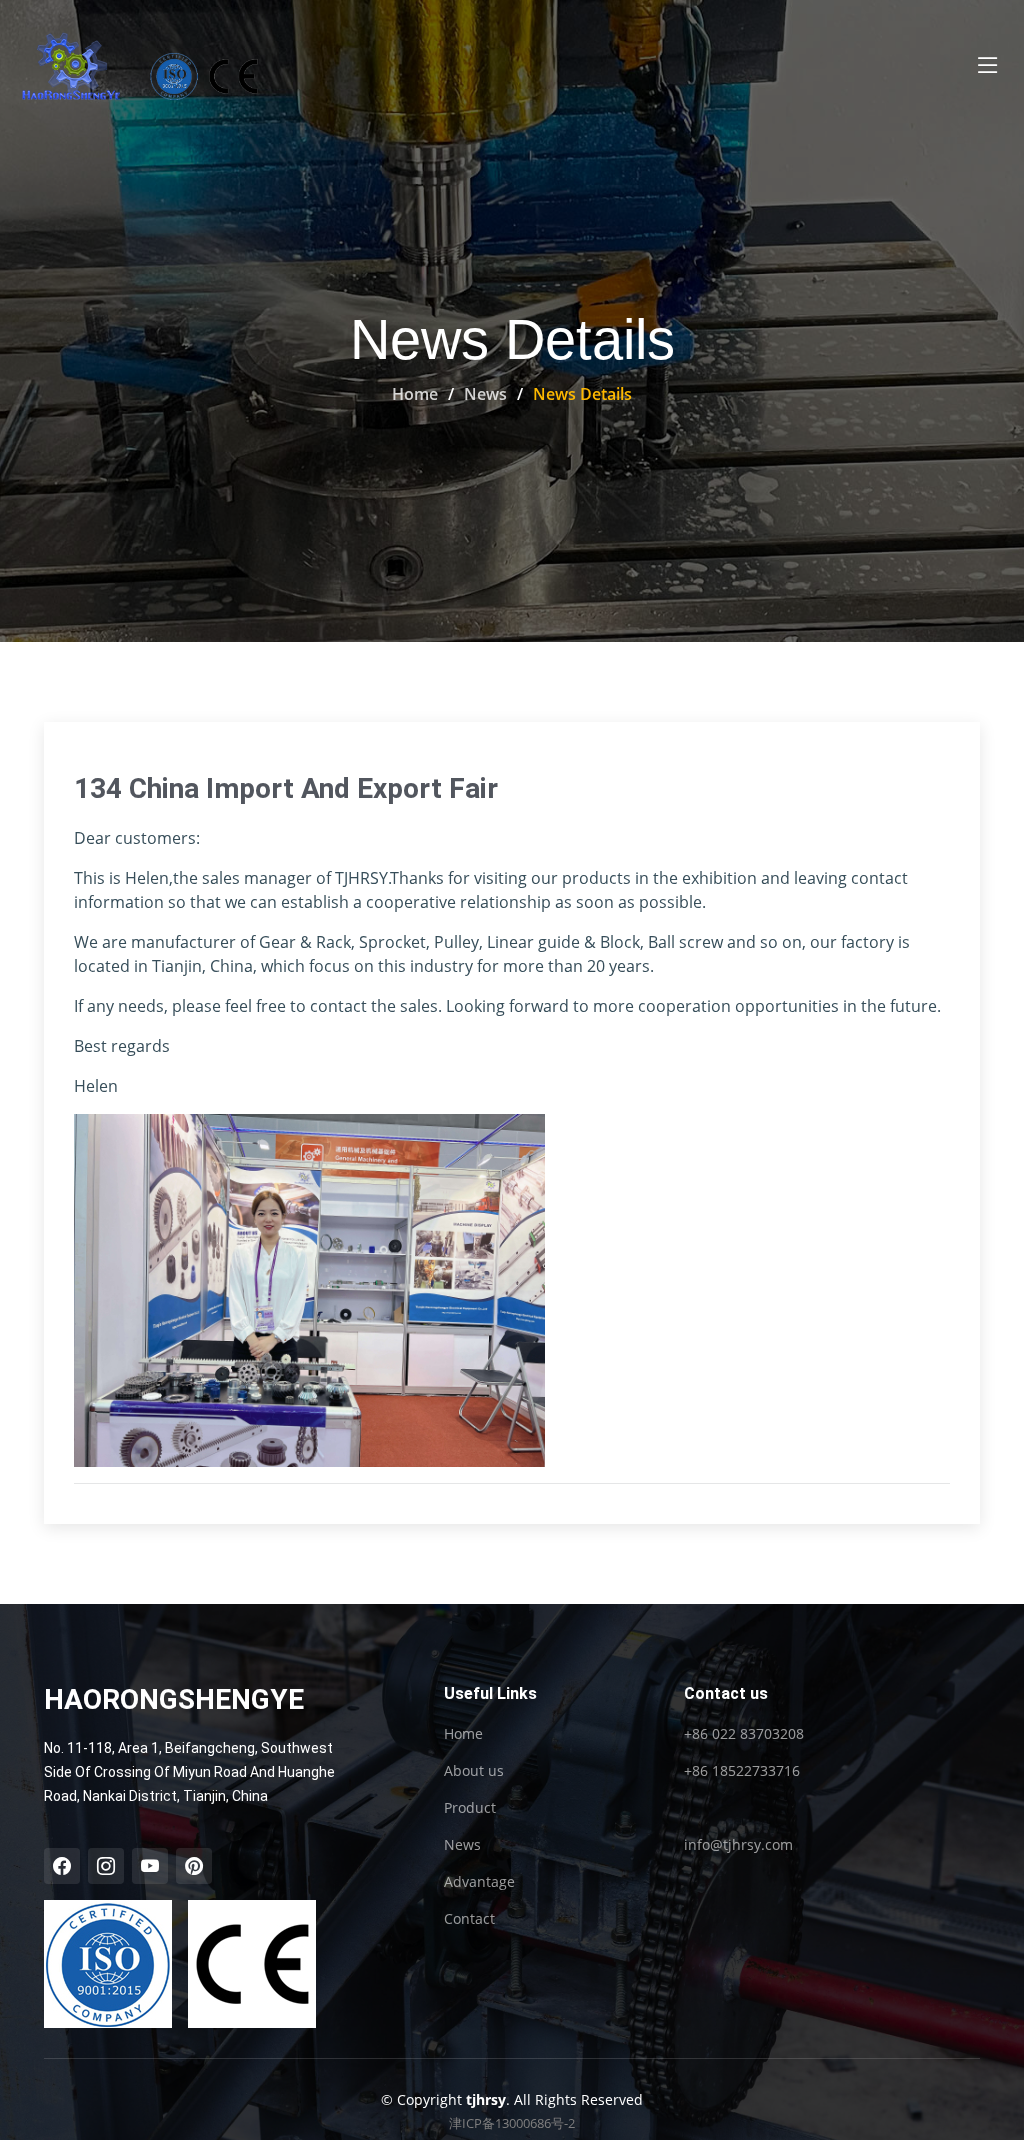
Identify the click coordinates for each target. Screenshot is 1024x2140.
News (485, 394)
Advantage (479, 1882)
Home (415, 394)
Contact (469, 1919)
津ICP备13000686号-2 (512, 2123)
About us (474, 1771)
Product (470, 1808)
